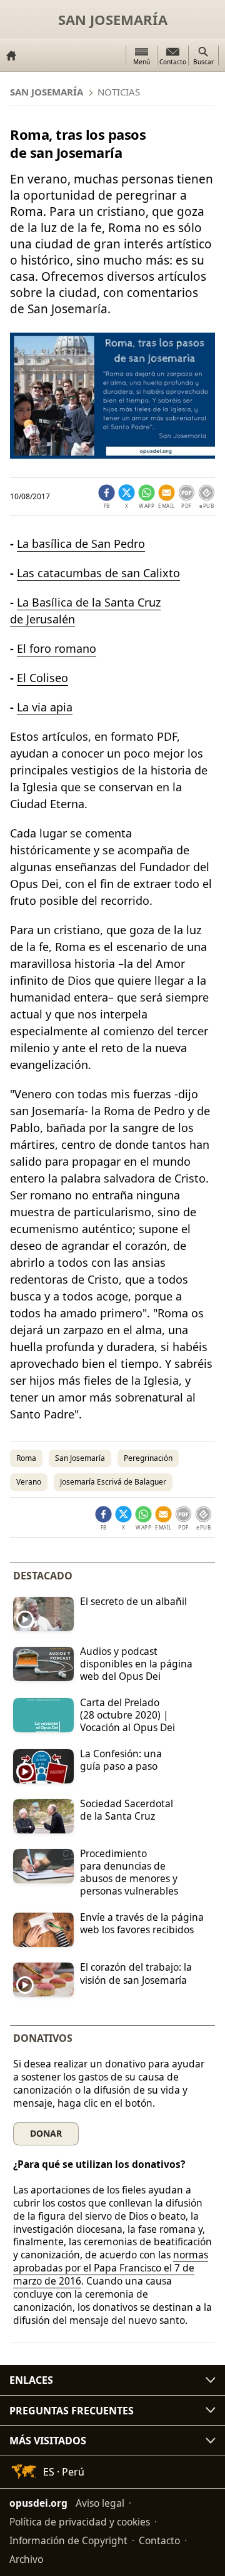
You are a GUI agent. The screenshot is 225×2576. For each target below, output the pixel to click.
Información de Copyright (68, 2540)
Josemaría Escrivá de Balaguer (113, 1482)
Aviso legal (100, 2503)
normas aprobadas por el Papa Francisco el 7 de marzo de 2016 (111, 2268)
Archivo (26, 2559)
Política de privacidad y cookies (80, 2522)
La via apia (45, 707)
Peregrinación (148, 1458)
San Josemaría (113, 19)
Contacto (159, 2540)
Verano (29, 1482)
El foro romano (57, 648)
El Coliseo (42, 678)
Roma (26, 1458)
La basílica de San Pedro (81, 544)
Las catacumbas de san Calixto (98, 573)
